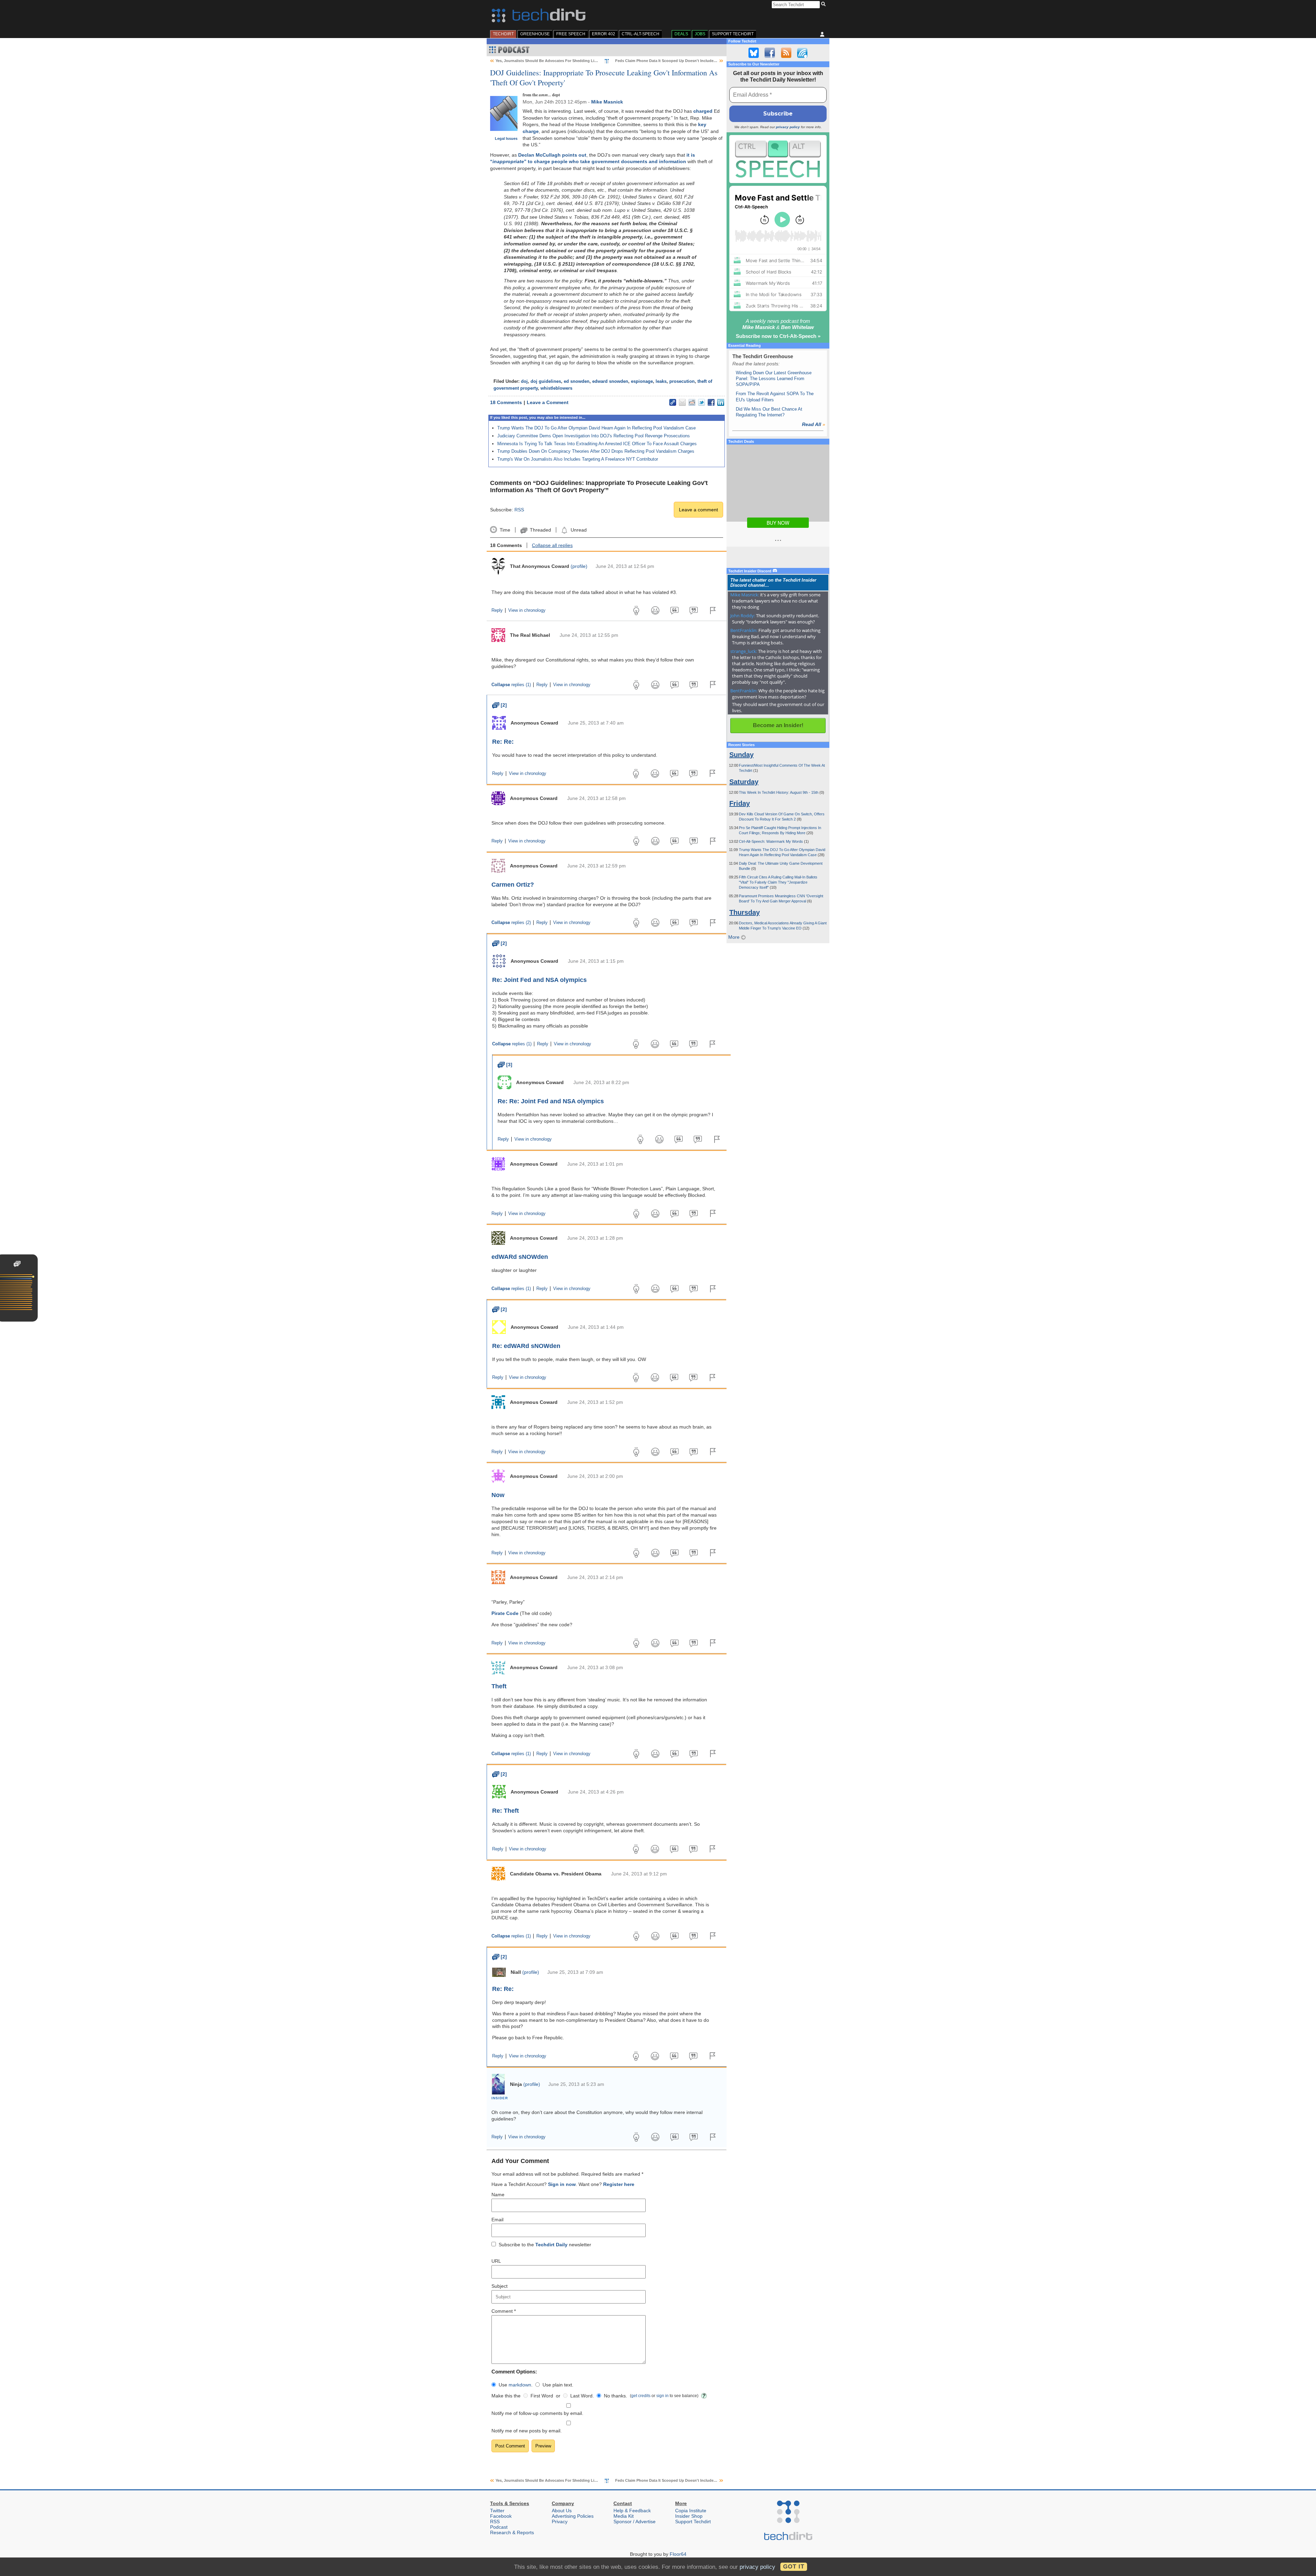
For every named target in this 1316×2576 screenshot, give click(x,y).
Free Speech (571, 34)
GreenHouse (535, 34)
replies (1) (511, 685)
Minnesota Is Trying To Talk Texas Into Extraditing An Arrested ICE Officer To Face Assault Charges (597, 444)
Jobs (700, 34)
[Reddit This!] (692, 402)
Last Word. (582, 2396)
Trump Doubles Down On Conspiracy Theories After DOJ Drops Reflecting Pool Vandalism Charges (596, 451)
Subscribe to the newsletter (545, 2245)
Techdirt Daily (551, 2245)
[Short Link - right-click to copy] (673, 402)
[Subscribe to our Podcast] (802, 53)
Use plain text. (558, 2385)
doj (524, 381)
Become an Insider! (778, 725)
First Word (542, 2396)
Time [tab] (505, 530)
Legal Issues (506, 138)
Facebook (501, 2516)
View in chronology (527, 610)
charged (703, 111)
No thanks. (616, 2396)
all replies (552, 545)
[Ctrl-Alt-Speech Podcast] (778, 159)
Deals (681, 34)
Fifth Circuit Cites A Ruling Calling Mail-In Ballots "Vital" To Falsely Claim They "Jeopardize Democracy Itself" (778, 882)
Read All (814, 424)
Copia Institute (691, 2511)
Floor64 (678, 2554)
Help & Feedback (632, 2511)
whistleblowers (556, 388)
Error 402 (604, 34)
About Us (562, 2511)
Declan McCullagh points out (552, 155)
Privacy (560, 2522)
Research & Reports (512, 2532)
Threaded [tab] (540, 530)
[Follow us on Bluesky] (754, 53)
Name (498, 2195)
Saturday (744, 782)
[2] (499, 705)
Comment (504, 2311)
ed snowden (577, 381)
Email (497, 2220)
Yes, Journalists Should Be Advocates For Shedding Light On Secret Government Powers (576, 61)
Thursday (745, 912)
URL (496, 2261)
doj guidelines (546, 381)
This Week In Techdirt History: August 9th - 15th (779, 792)
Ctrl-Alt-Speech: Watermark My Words (771, 841)
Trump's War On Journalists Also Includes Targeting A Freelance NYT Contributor (578, 459)
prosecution (682, 381)
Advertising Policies (573, 2516)
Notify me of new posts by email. (527, 2431)
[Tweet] (702, 402)
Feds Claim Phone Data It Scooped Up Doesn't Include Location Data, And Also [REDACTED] (699, 61)
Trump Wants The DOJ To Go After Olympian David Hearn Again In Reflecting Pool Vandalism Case (596, 428)
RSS (519, 510)
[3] (505, 1065)
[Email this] (682, 402)
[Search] (824, 4)
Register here (619, 2184)
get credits (641, 2396)
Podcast (499, 2527)
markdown (520, 2385)
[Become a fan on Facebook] (770, 53)
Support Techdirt (733, 34)
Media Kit (624, 2516)
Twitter (497, 2511)
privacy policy (788, 127)
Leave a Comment (548, 402)
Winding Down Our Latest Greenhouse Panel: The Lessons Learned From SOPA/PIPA (774, 379)
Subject (499, 2286)
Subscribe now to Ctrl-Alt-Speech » (778, 336)
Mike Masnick (607, 102)
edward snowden (610, 381)
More (735, 937)
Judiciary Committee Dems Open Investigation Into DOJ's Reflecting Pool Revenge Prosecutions (594, 436)
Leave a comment (698, 510)
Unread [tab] (578, 530)
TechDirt (503, 34)
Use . (516, 2385)
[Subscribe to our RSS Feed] (786, 53)
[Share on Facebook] (711, 402)
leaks (661, 381)
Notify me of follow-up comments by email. (537, 2413)
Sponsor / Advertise (635, 2522)
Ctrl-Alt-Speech (641, 34)
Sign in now (562, 2184)
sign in (662, 2396)
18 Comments (506, 402)
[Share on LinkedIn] (721, 402)
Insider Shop (689, 2516)
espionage (642, 381)
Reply (497, 610)
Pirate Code (505, 1613)
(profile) (579, 566)
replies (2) (511, 923)
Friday (740, 803)
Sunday (741, 755)
